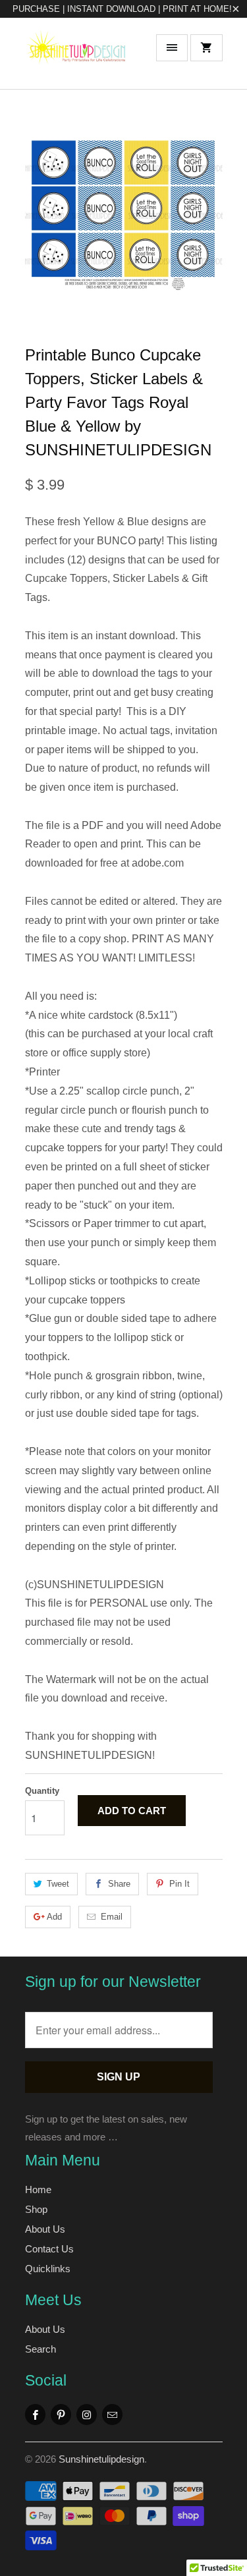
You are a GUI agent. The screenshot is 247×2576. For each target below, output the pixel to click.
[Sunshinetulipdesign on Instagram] (87, 2415)
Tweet (58, 1884)
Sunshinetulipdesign (101, 2459)
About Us (45, 2229)
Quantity (42, 1791)
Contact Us (49, 2249)
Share (119, 1884)
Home (38, 2190)
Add (54, 1917)
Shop (36, 2209)
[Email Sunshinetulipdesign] (112, 2415)
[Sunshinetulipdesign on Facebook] (35, 2415)
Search (41, 2349)
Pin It (179, 1884)
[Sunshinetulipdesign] (78, 58)
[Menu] (172, 48)
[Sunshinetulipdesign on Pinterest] (61, 2415)
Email (112, 1917)
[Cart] (206, 48)
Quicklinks (48, 2269)
